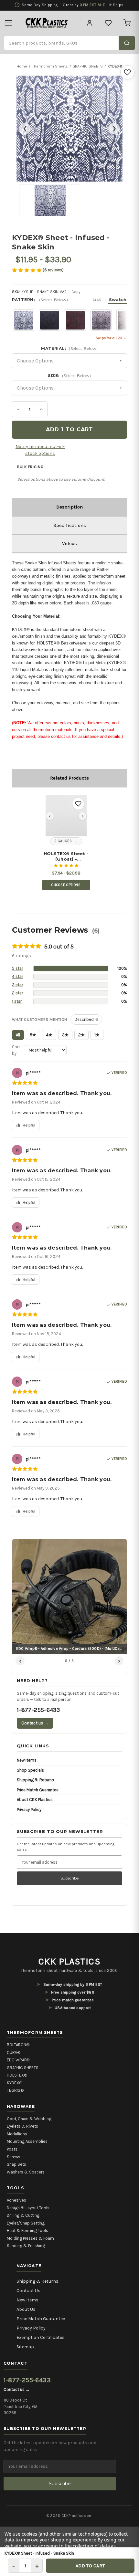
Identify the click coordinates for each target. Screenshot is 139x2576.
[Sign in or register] (90, 23)
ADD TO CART (90, 2566)
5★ (33, 1035)
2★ (81, 1035)
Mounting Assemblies (27, 2141)
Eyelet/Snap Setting (26, 2223)
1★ (97, 1035)
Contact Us (28, 2291)
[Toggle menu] (9, 23)
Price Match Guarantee (38, 1790)
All (18, 1035)
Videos (69, 543)
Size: (69, 376)
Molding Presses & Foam (30, 2238)
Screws (14, 2157)
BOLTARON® (18, 2045)
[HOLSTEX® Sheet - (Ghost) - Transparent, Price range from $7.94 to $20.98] (66, 816)
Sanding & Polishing (26, 2246)
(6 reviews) (53, 270)
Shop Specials (30, 1770)
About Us (26, 2309)
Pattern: (69, 300)
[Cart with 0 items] (127, 23)
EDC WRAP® (18, 2060)
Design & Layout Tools (28, 2208)
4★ (49, 1035)
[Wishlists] (108, 23)
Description (69, 507)
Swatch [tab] (118, 299)
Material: (69, 348)
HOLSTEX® (17, 2075)
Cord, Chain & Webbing (29, 2119)
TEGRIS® (15, 2090)
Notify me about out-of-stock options (40, 450)
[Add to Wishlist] (127, 72)
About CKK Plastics (35, 1800)
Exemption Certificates (41, 2337)
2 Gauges (63, 841)
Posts (12, 2149)
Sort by (16, 1050)
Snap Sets (16, 2164)
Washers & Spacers (26, 2172)
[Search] (127, 43)
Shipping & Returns (35, 1780)
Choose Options (66, 885)
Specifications (70, 525)
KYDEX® (15, 2083)
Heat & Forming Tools (27, 2230)
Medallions (17, 2134)
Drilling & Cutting (23, 2215)
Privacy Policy (29, 1810)
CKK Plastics (69, 1962)
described (86, 1019)
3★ (65, 1035)
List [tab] (97, 299)
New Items (27, 1760)
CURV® (14, 2052)
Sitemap (25, 2347)
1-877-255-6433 (38, 1710)
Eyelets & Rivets (22, 2126)
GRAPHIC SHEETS (23, 2068)
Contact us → (35, 1723)
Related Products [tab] (69, 778)
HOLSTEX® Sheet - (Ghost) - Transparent (66, 856)
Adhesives (16, 2200)
